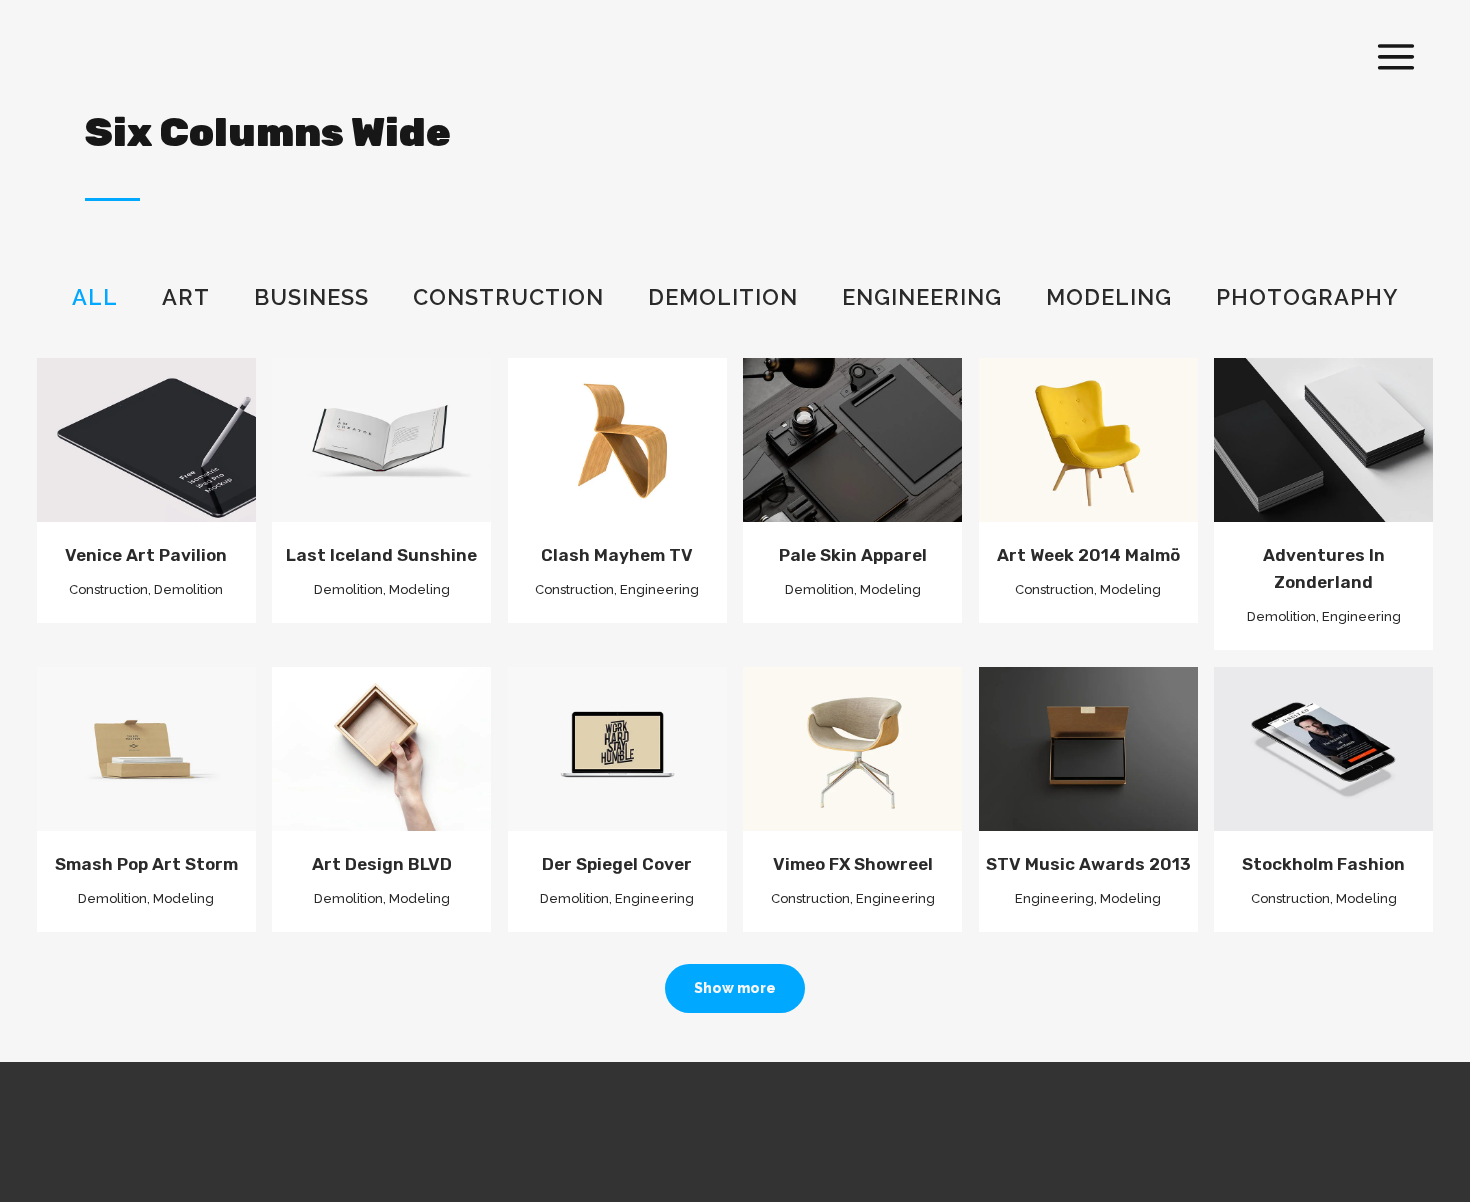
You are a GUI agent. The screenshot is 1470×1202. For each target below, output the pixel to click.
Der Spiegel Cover (617, 864)
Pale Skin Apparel (853, 555)
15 (622, 458)
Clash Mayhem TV (617, 555)
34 (858, 766)
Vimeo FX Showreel (853, 864)
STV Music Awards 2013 (1088, 864)
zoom (108, 423)
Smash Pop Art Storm (146, 864)
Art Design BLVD (382, 864)
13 (151, 766)
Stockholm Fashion (1323, 864)
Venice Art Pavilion (146, 555)
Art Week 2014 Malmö (1088, 555)
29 (1329, 766)
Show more (735, 988)
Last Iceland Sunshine (381, 555)
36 (1093, 766)
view (185, 423)
